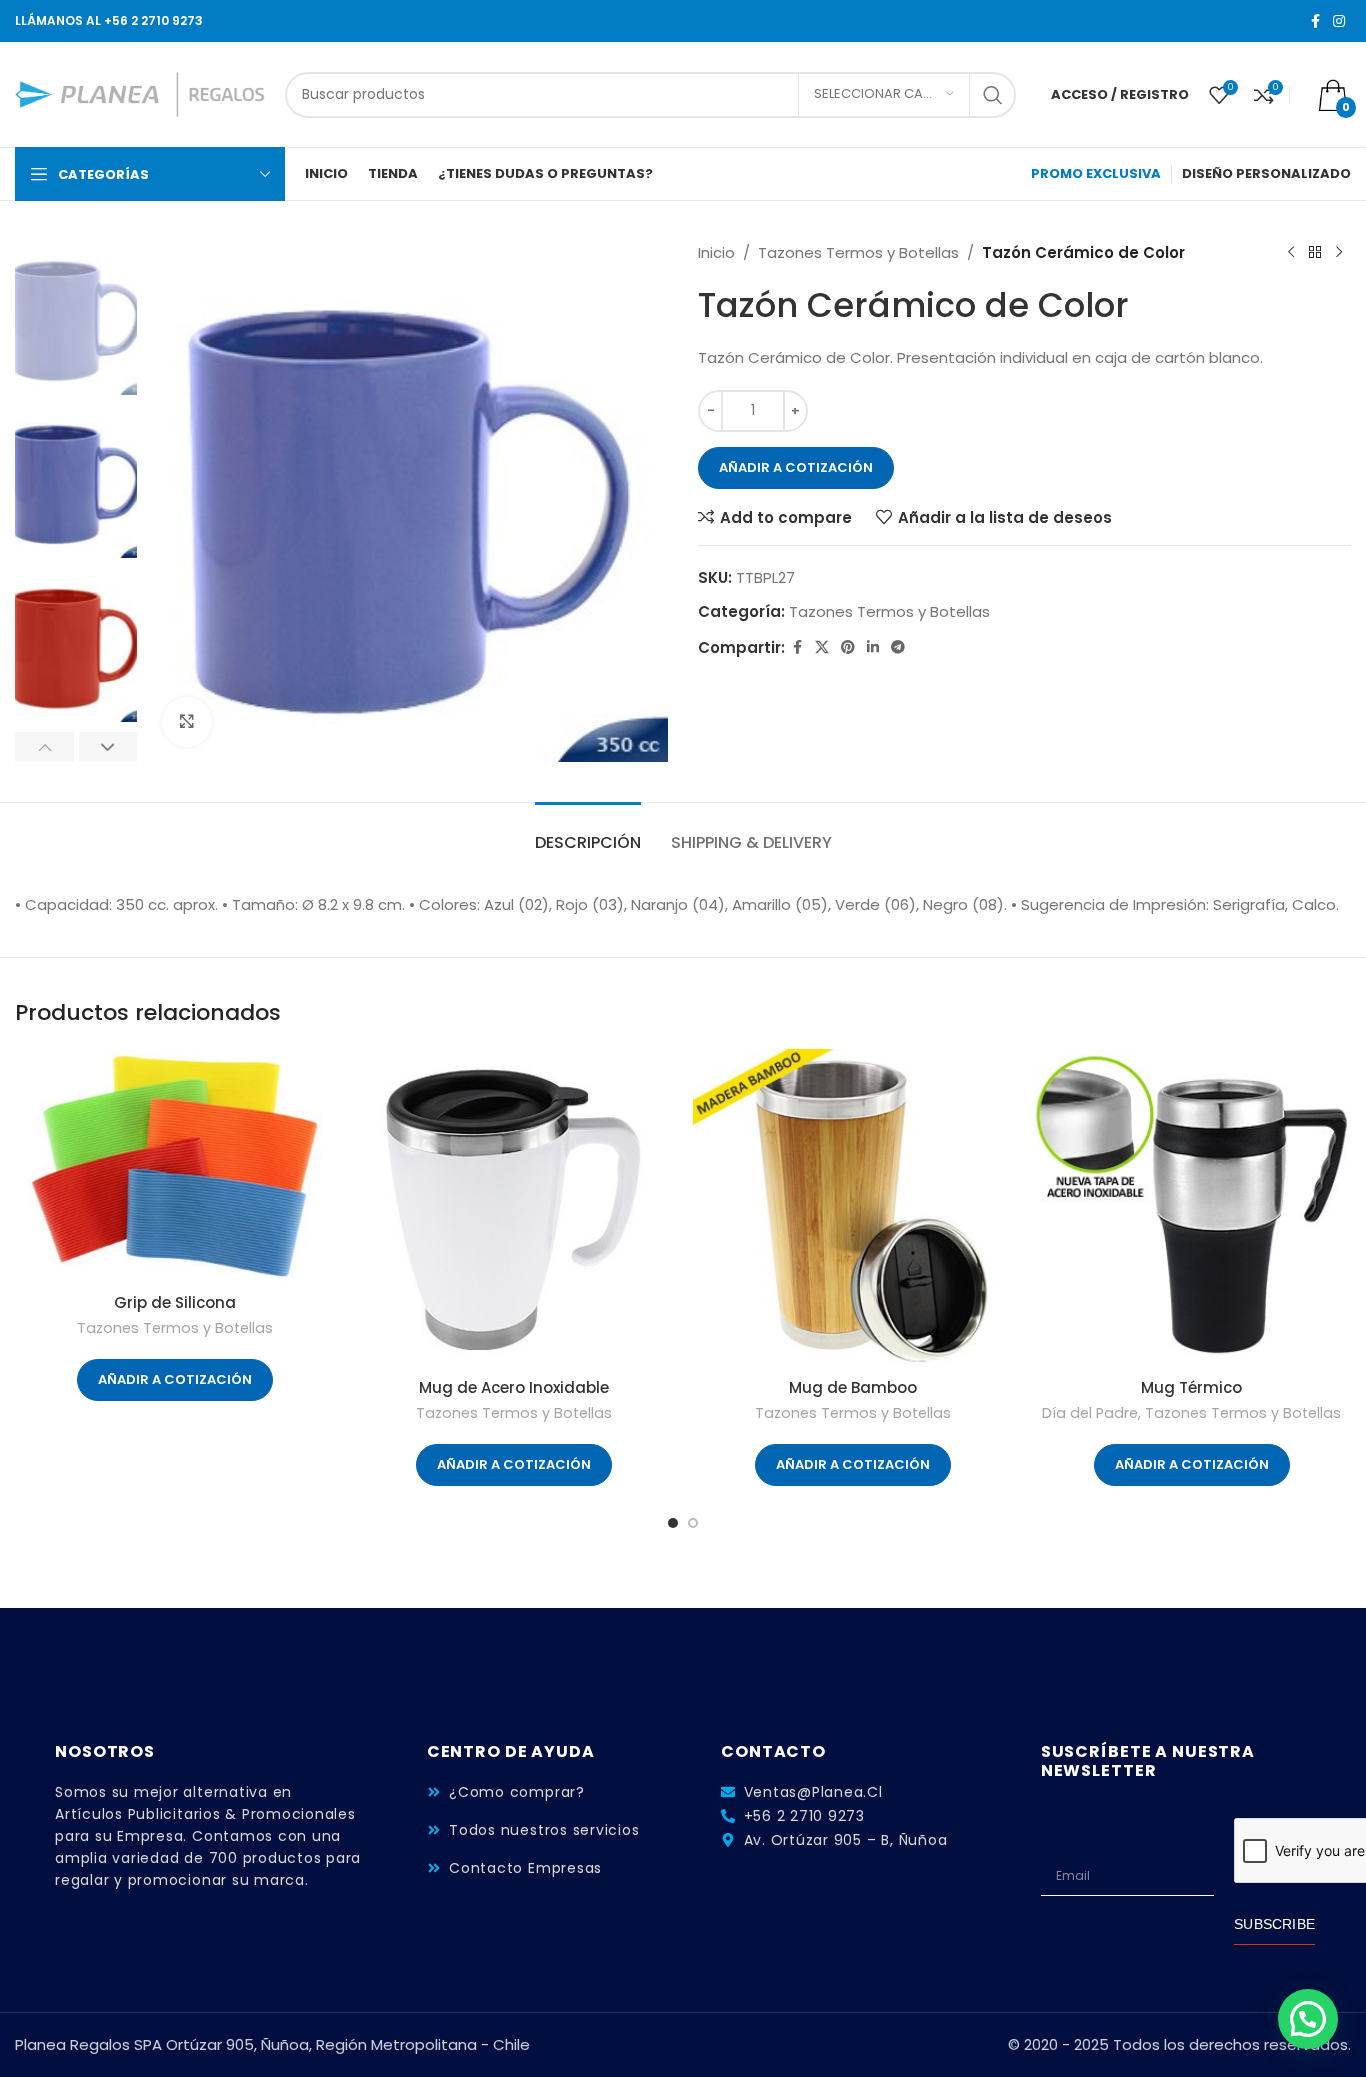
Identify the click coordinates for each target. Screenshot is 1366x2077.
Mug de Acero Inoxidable (514, 1387)
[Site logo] (140, 93)
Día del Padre (1090, 1413)
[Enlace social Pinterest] (848, 647)
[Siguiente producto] (1339, 253)
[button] (44, 747)
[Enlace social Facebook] (1315, 21)
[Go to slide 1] (673, 1523)
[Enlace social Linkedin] (873, 647)
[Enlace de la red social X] (822, 647)
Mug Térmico (1191, 1387)
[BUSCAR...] (993, 95)
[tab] (588, 832)
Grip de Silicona (175, 1302)
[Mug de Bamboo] (852, 1208)
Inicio (716, 252)
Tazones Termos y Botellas (858, 252)
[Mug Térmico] (1191, 1208)
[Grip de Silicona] (174, 1166)
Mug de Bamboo (853, 1387)
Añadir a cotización (796, 467)
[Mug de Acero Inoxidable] (513, 1208)
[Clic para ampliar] (187, 722)
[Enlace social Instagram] (1339, 21)
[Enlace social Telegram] (898, 647)
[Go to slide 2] (693, 1523)
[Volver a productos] (1315, 253)
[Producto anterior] (1291, 253)
